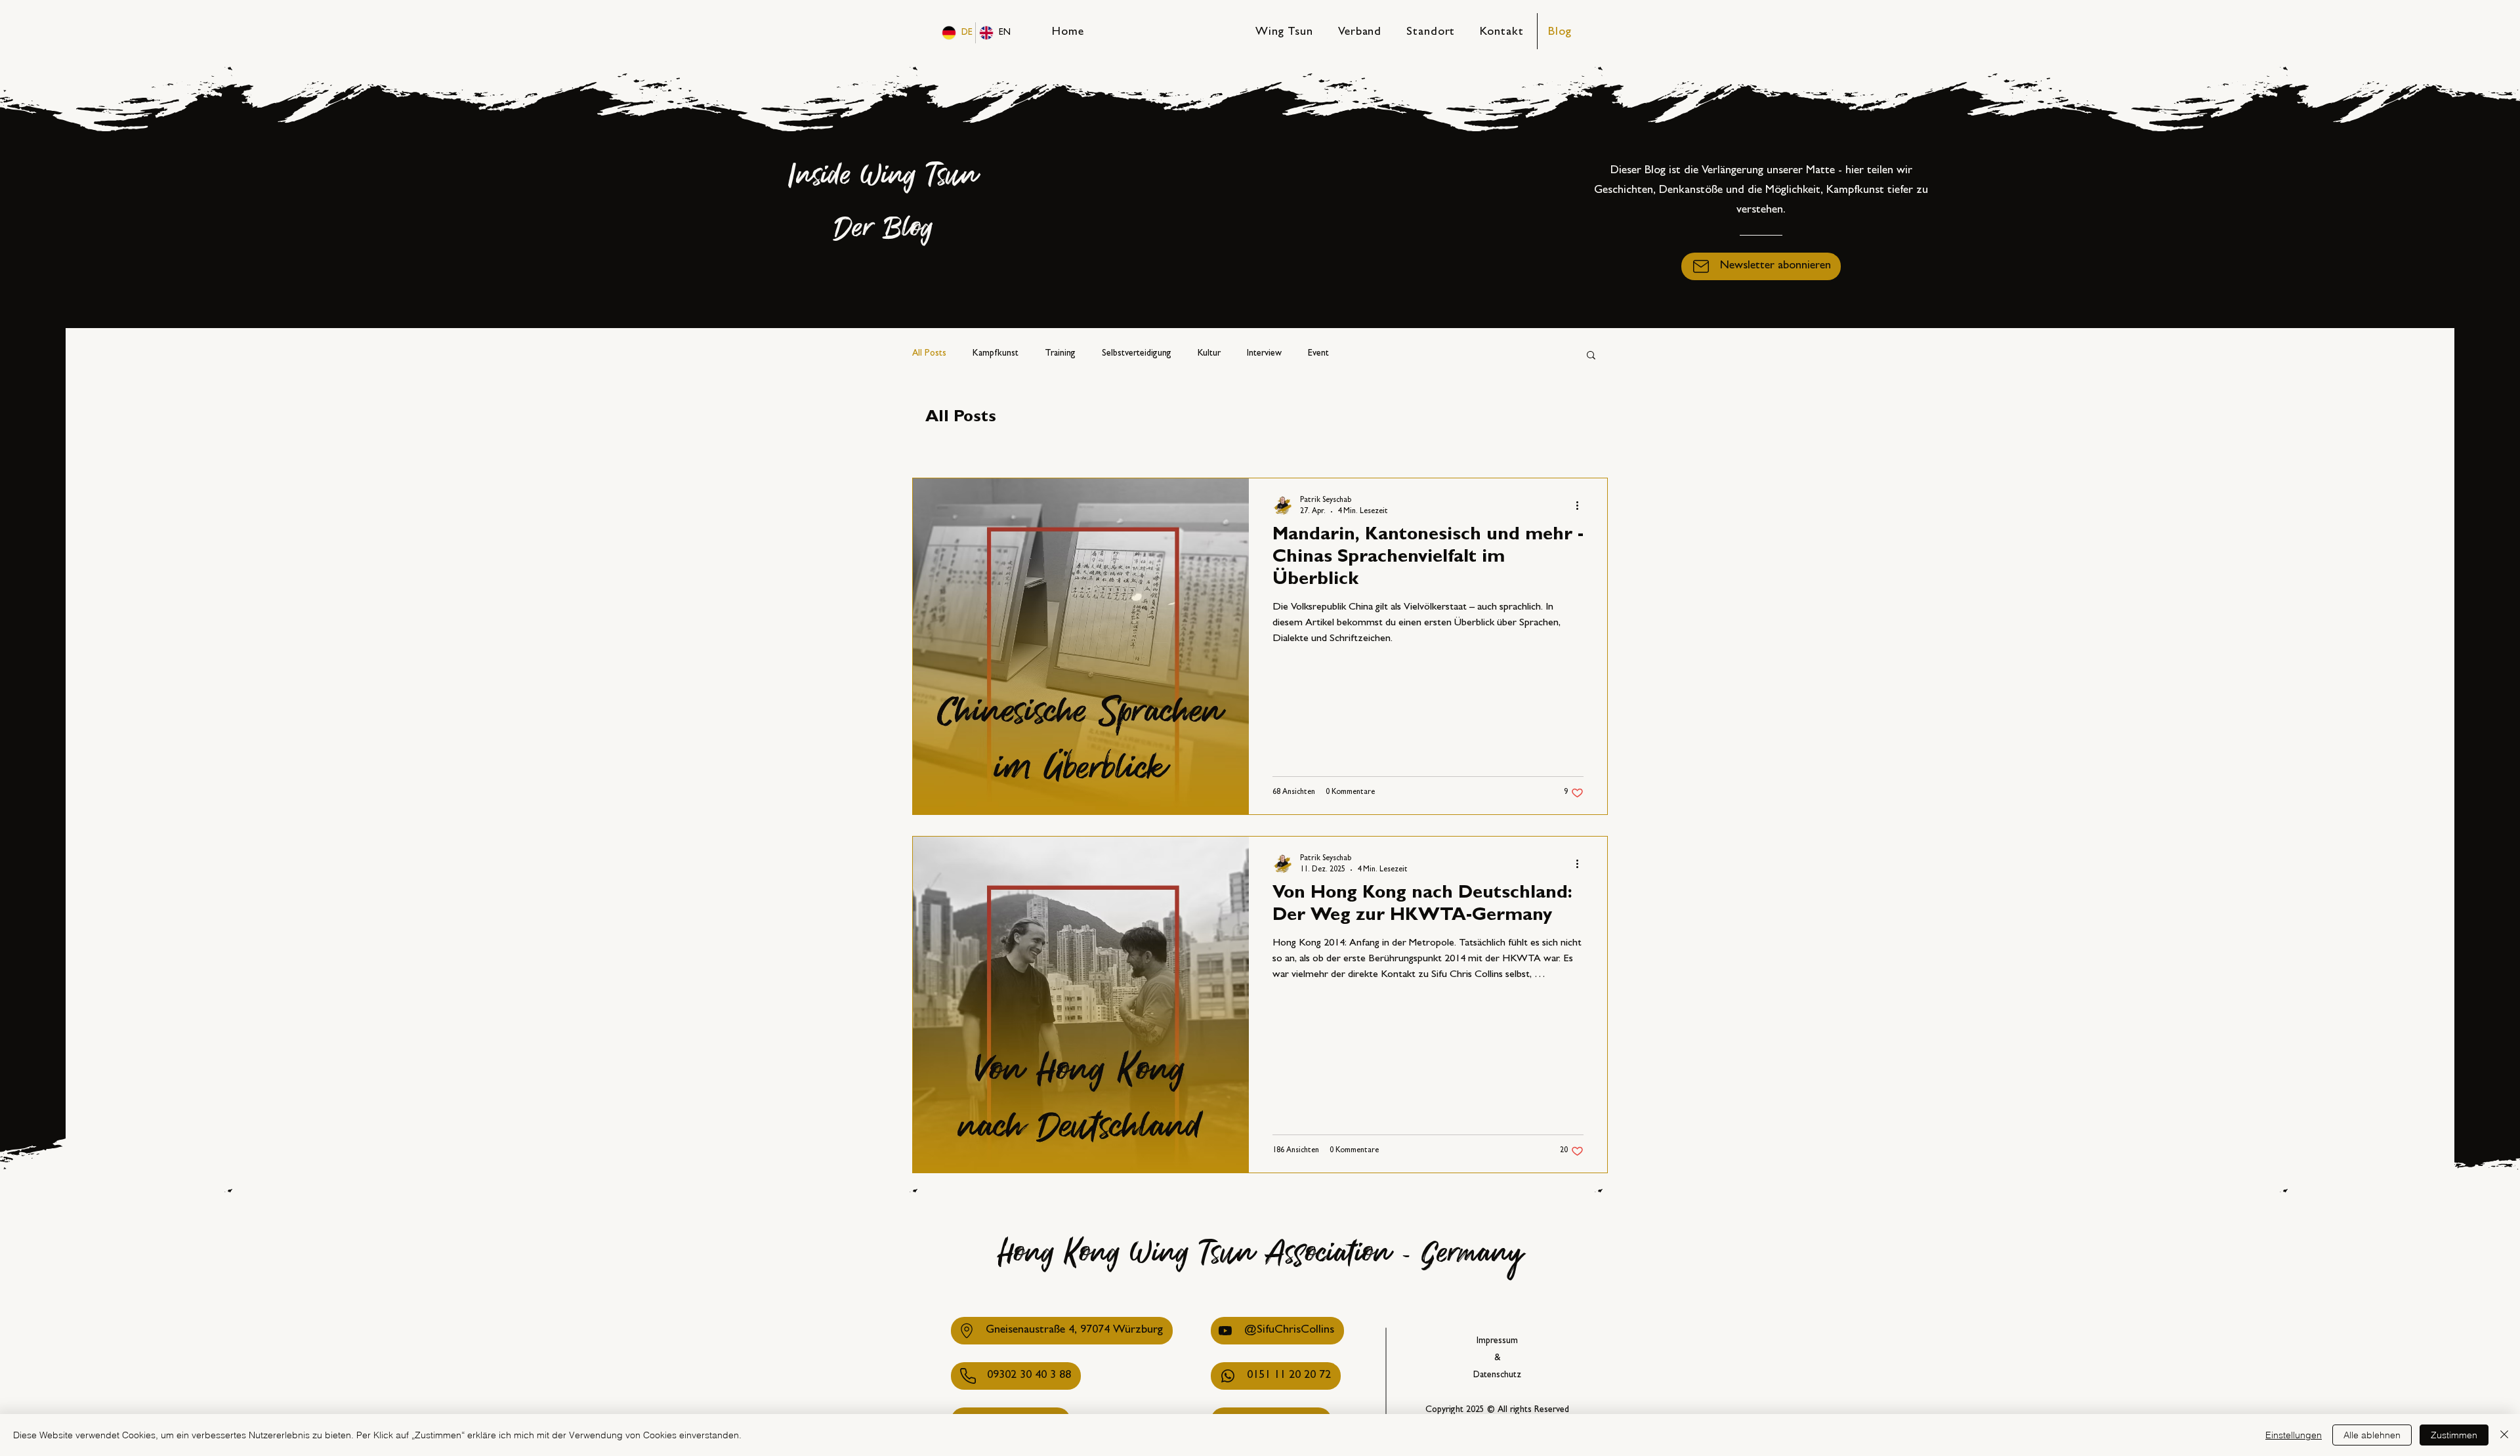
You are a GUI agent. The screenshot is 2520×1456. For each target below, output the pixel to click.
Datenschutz (1497, 1375)
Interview (1264, 354)
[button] (1761, 266)
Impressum (1497, 1341)
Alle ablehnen (2372, 1435)
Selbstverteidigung (1137, 354)
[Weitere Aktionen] (1582, 505)
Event (1318, 354)
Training (1060, 354)
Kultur (1209, 354)
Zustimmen (2454, 1435)
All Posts (929, 354)
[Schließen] (2504, 1435)
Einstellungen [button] (2294, 1435)
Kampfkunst (996, 354)
